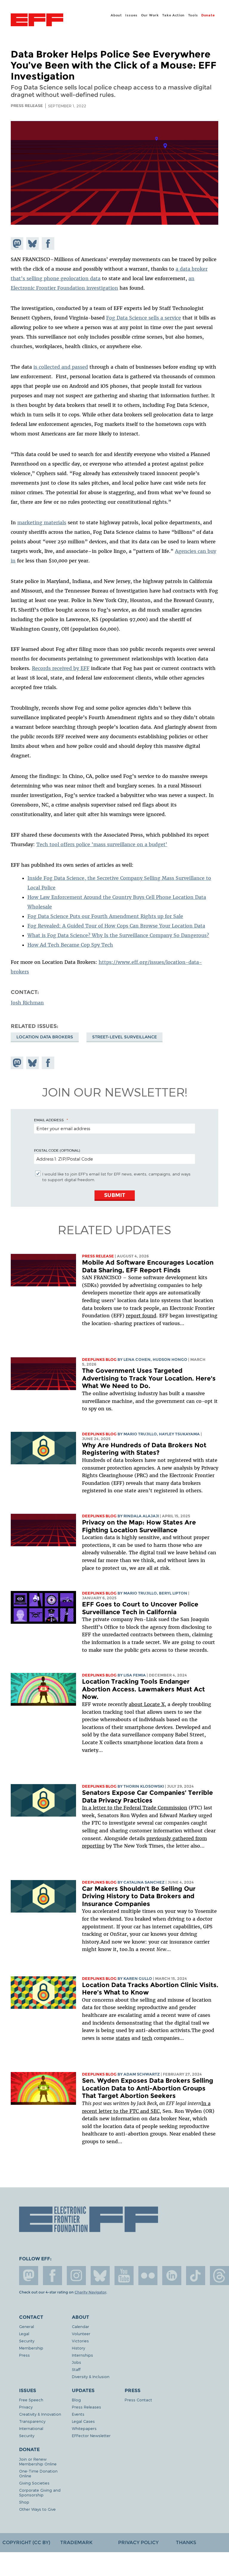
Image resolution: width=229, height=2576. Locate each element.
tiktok (196, 2276)
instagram (76, 2276)
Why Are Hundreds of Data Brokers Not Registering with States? (144, 1449)
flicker (148, 2276)
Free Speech (31, 2400)
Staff (76, 2369)
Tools (193, 15)
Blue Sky (100, 2276)
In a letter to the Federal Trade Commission (135, 1808)
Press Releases (86, 2407)
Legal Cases (83, 2421)
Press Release (98, 1256)
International (31, 2428)
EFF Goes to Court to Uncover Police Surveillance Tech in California (140, 1608)
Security (27, 2341)
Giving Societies (34, 2483)
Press (24, 2355)
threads (219, 2276)
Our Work (150, 15)
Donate (208, 15)
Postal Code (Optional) (57, 1150)
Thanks (186, 2542)
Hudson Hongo (170, 1360)
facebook (52, 2276)
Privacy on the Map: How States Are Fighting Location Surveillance (139, 1526)
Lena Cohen (137, 1360)
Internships (82, 2355)
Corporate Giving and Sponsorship (40, 2492)
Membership (31, 2348)
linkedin (172, 2276)
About (116, 15)
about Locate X (147, 1704)
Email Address (49, 1120)
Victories (80, 2341)
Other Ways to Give (37, 2509)
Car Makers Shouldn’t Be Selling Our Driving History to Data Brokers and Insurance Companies (139, 1896)
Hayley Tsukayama (179, 1434)
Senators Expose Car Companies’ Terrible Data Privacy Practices (147, 1796)
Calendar (81, 2326)
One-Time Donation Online (38, 2473)
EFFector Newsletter (91, 2435)
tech (147, 2038)
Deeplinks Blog (99, 1360)
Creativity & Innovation (40, 2414)
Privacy (26, 2407)
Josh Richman (27, 1003)
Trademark (76, 2542)
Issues (131, 15)
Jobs (76, 2362)
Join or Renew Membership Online (38, 2461)
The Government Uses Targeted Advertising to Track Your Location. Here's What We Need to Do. (149, 1378)
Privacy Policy (138, 2542)
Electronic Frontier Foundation (37, 21)
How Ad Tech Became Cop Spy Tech (70, 945)
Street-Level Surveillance (124, 1037)
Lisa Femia (135, 1675)
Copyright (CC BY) (26, 2542)
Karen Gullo (138, 1979)
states (123, 2038)
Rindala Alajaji (141, 1516)
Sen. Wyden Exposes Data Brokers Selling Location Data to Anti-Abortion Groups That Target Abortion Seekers (148, 2088)
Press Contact (138, 2400)
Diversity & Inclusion (91, 2376)
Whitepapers (84, 2428)
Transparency (32, 2421)
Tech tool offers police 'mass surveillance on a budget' (102, 844)
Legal (24, 2334)
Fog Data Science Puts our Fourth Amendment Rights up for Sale (105, 916)
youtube (124, 2276)
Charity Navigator (90, 2292)
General (27, 2326)
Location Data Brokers (45, 1037)
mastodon (29, 2276)
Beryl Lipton (173, 1593)
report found (141, 1316)
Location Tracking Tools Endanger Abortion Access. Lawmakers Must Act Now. (143, 1689)
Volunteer (81, 2334)
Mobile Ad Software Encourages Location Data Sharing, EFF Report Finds (148, 1266)
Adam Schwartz (142, 2074)
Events (78, 2414)
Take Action (173, 15)
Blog (76, 2400)
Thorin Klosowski (144, 1786)
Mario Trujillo (140, 1434)
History (78, 2348)
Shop (24, 2502)
